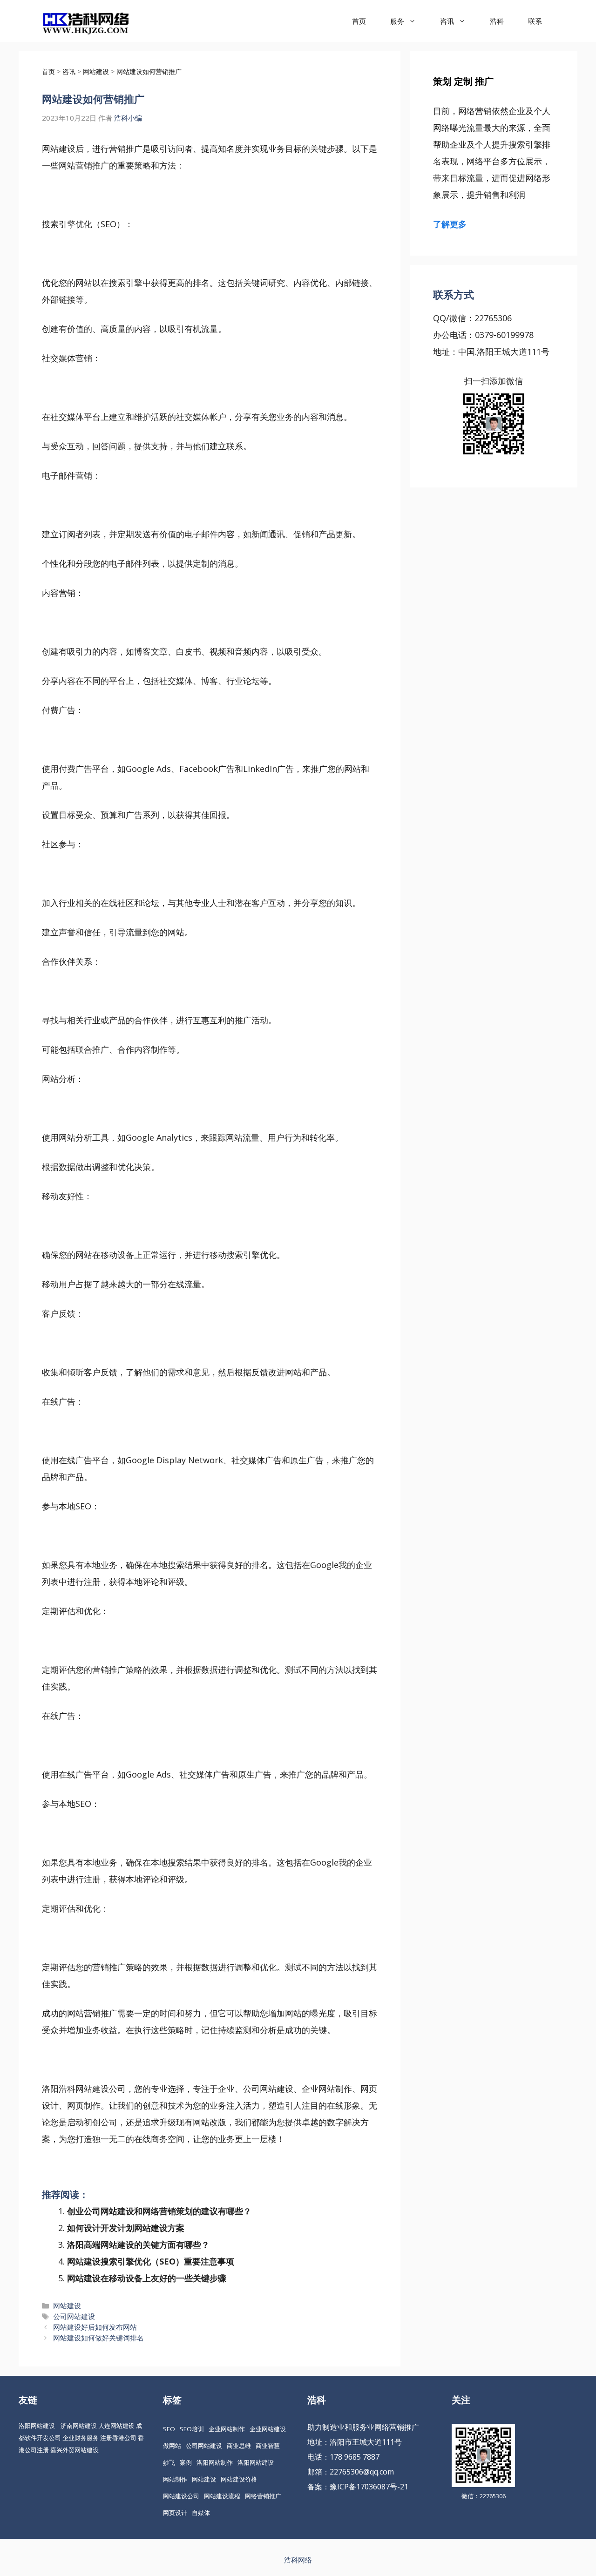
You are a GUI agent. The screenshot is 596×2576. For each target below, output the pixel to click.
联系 (535, 21)
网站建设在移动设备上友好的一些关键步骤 (147, 2278)
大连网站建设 (116, 2426)
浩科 (497, 21)
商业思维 (239, 2446)
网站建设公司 (181, 2496)
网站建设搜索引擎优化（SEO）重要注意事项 (151, 2261)
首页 (359, 21)
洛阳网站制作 (215, 2462)
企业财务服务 (81, 2438)
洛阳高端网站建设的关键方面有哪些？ (138, 2245)
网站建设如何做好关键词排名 (98, 2338)
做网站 (172, 2446)
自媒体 (201, 2513)
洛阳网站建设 (37, 2426)
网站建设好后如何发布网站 (95, 2327)
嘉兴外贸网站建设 (74, 2450)
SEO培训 (192, 2429)
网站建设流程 (222, 2496)
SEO (169, 2429)
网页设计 (175, 2513)
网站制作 (175, 2479)
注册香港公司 (118, 2438)
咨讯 (447, 21)
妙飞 (169, 2462)
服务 (397, 21)
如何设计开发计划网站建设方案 (126, 2228)
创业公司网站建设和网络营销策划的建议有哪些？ (159, 2211)
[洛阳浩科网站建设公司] (86, 21)
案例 (186, 2462)
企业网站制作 (227, 2429)
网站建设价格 (239, 2479)
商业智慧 (268, 2446)
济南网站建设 (79, 2426)
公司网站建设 (74, 2316)
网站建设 (67, 2306)
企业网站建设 (268, 2429)
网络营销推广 (263, 2496)
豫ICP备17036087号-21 (369, 2487)
